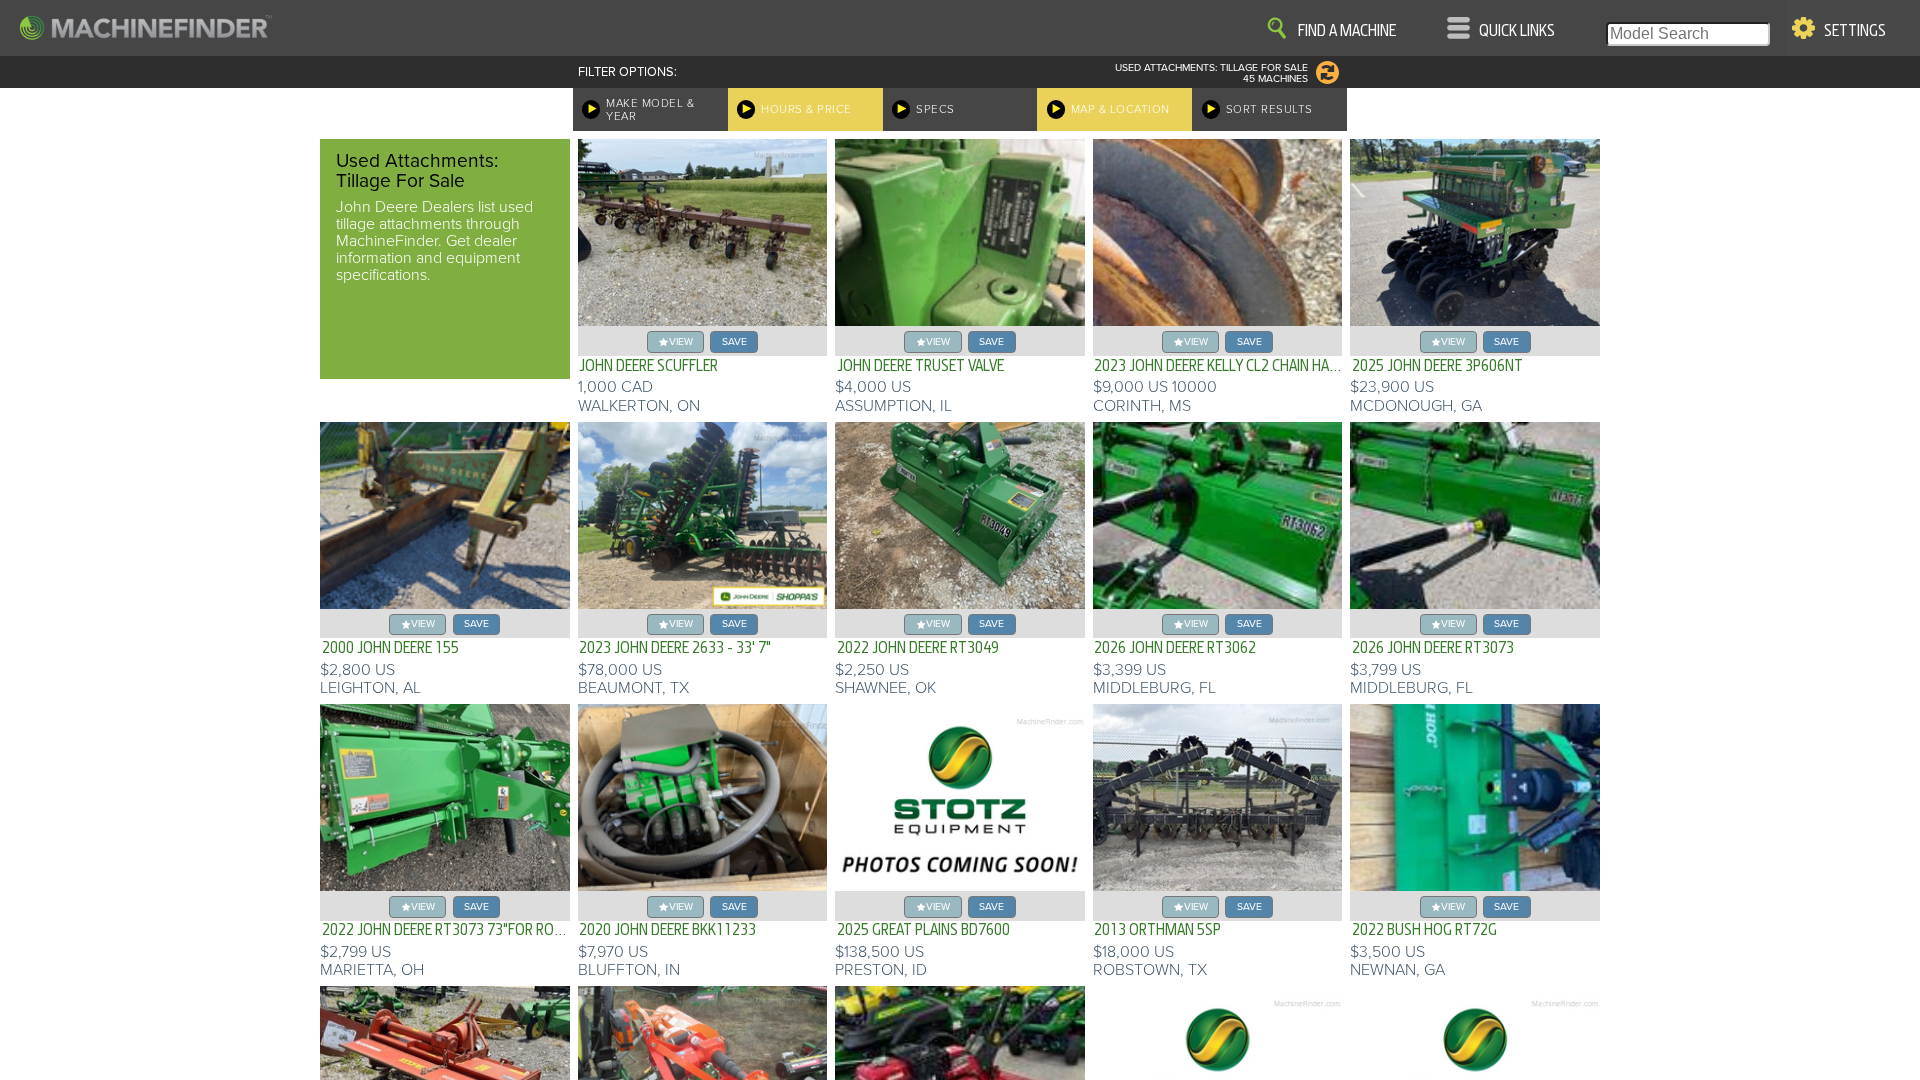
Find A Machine (1347, 31)
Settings (1855, 31)
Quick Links (1517, 31)
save (734, 341)
